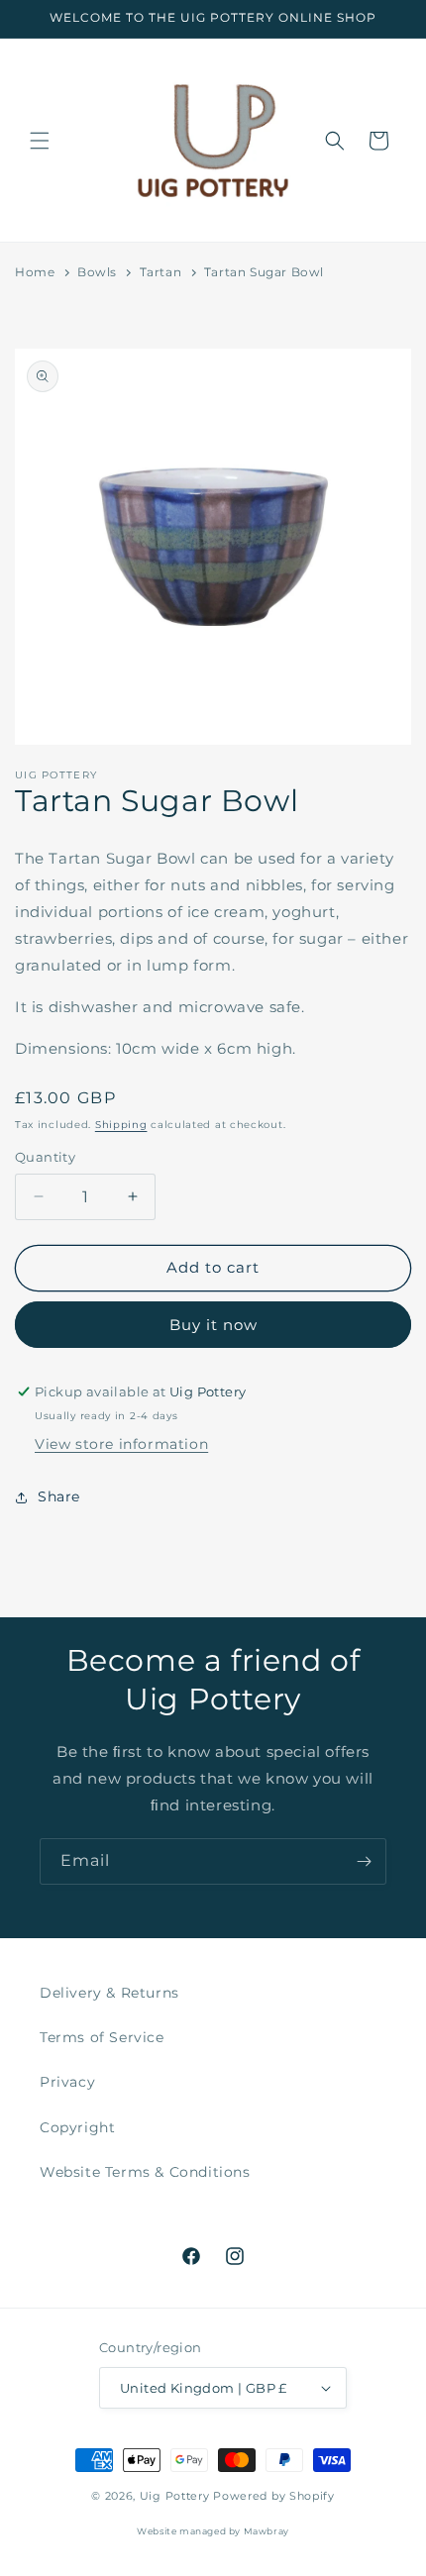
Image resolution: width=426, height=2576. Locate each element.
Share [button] (59, 1496)
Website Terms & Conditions (145, 2172)
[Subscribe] (364, 1861)
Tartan (161, 272)
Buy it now (213, 1325)
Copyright (77, 2127)
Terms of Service (102, 2037)
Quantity (45, 1157)
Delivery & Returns (109, 1993)
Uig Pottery (175, 2496)
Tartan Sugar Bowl (264, 272)
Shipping (121, 1125)
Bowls (97, 272)
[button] (40, 141)
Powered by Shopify (274, 2496)
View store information (121, 1444)
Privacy (67, 2082)
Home (35, 272)
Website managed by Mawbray (213, 2531)
